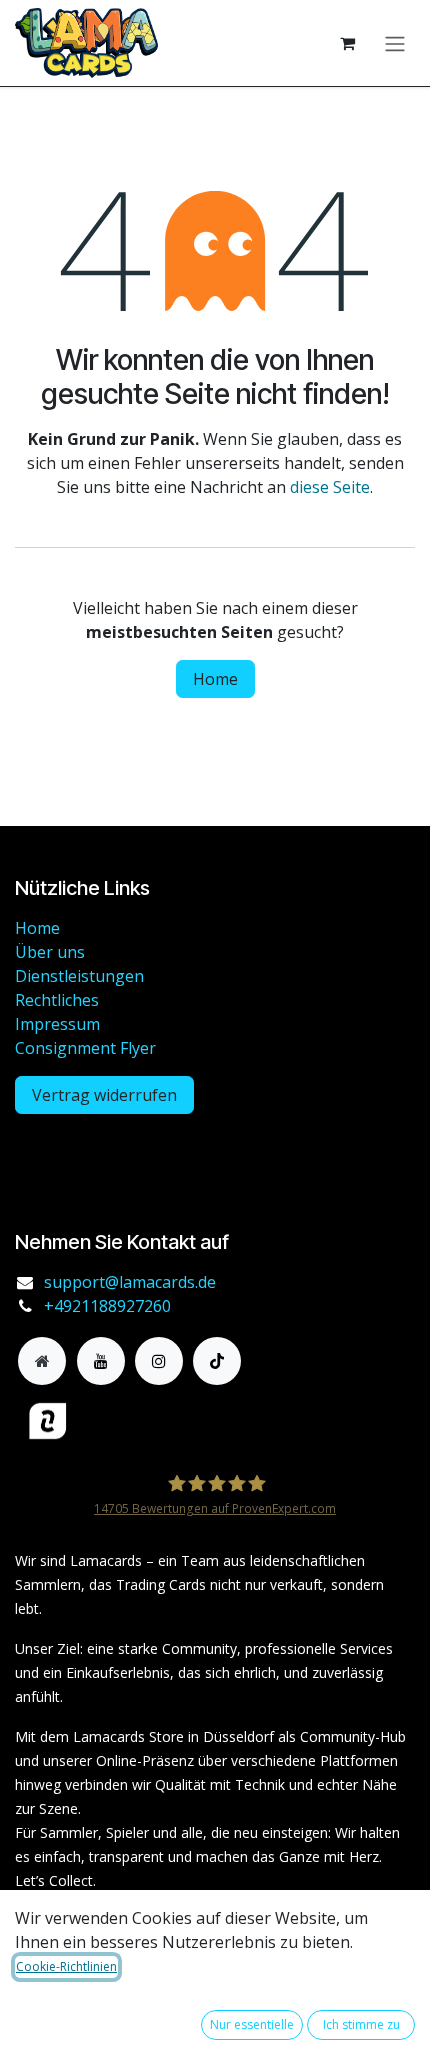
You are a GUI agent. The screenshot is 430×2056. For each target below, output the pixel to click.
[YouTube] (101, 1361)
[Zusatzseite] (42, 1361)
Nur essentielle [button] (252, 2024)
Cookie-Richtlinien (66, 1966)
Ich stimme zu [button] (361, 2024)
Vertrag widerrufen (104, 1095)
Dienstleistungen (79, 976)
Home (215, 679)
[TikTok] (217, 1361)
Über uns (50, 952)
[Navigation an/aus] (395, 43)
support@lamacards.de (130, 1282)
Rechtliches (57, 1000)
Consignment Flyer (85, 1048)
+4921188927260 (107, 1306)
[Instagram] (159, 1361)
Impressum (57, 1024)
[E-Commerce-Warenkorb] (347, 43)
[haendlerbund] (135, 1421)
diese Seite (330, 487)
